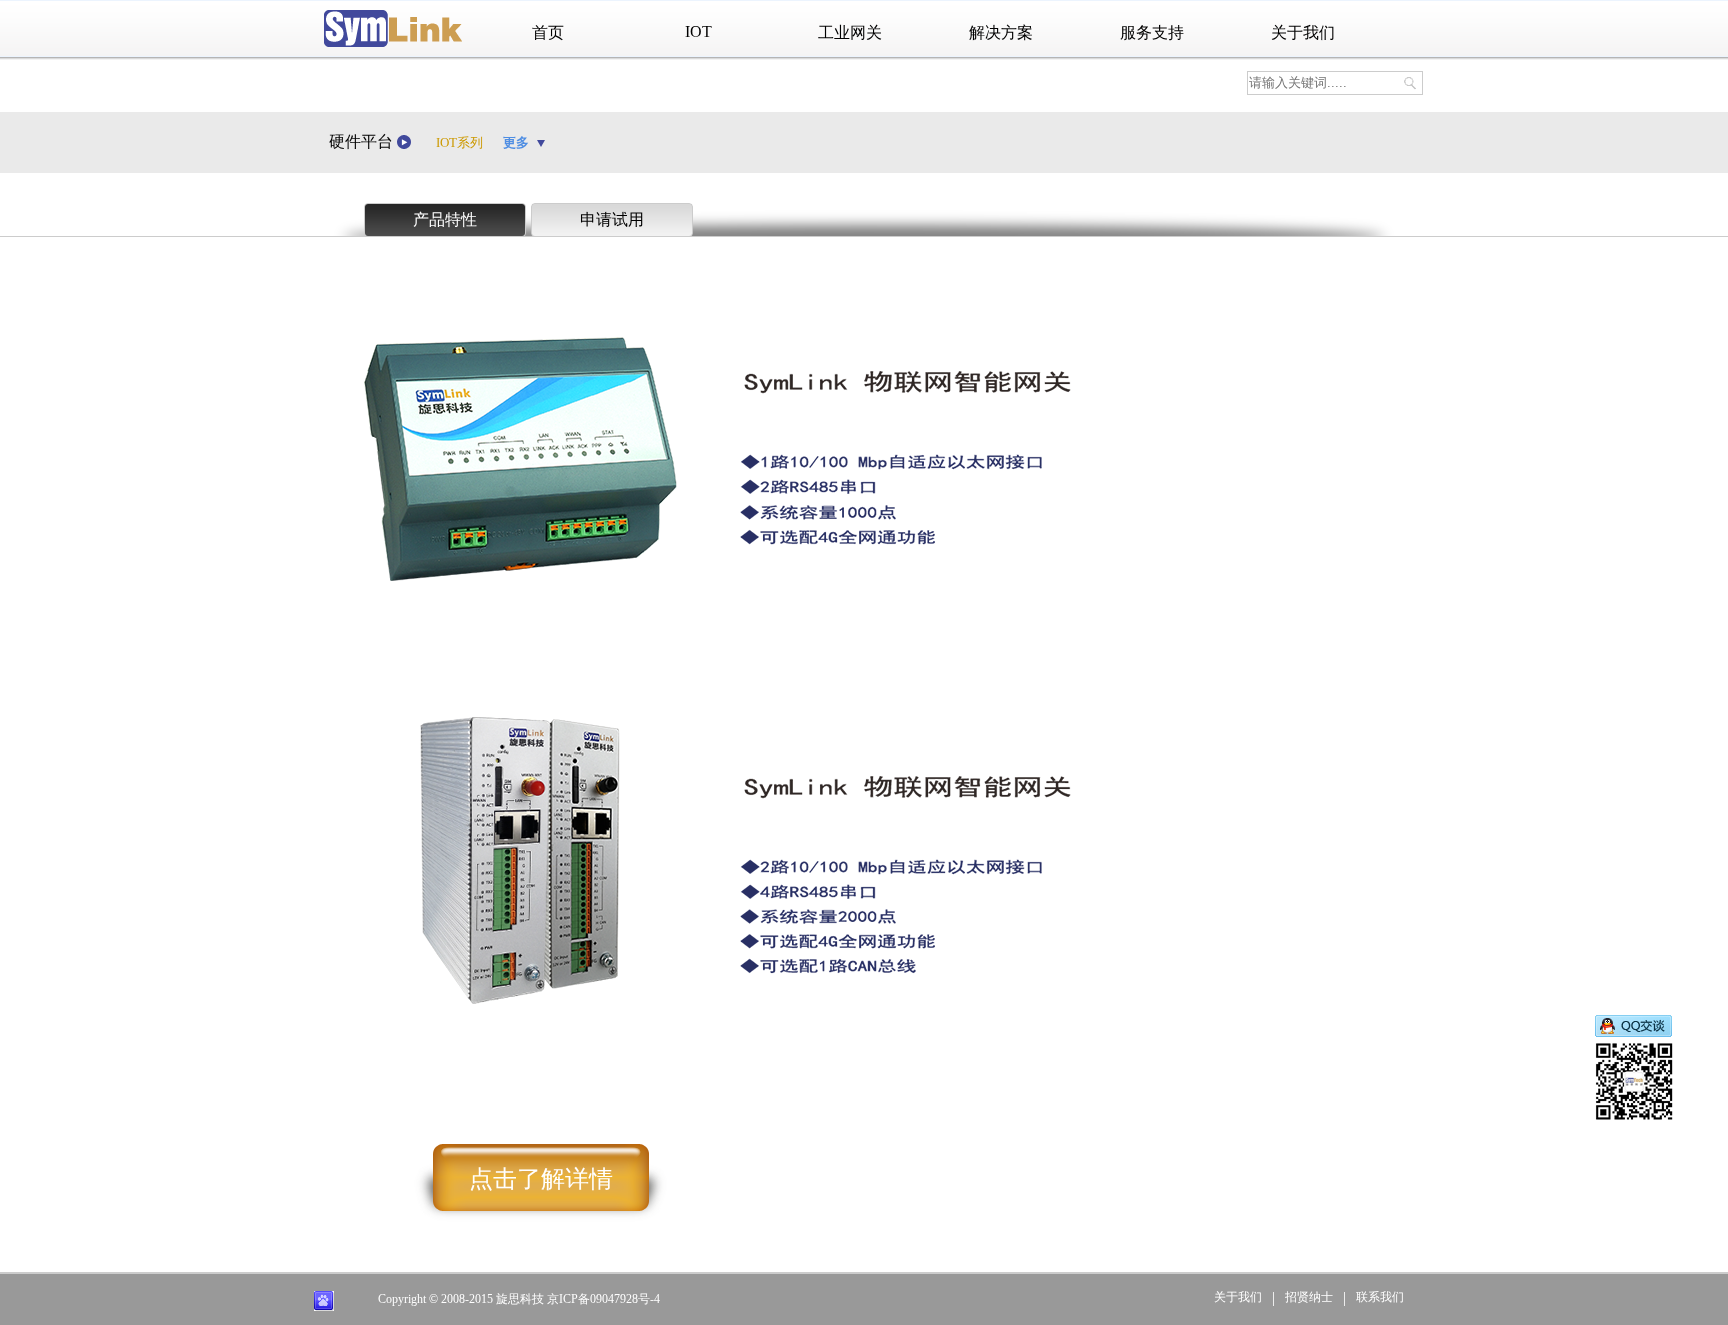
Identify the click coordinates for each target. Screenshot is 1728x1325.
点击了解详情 (541, 1179)
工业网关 (850, 32)
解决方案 (1001, 32)
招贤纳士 (1309, 1297)
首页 (548, 32)
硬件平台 (363, 141)
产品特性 (445, 219)
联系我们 (1380, 1297)
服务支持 (1152, 32)
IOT (698, 31)
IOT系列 (459, 142)
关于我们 (1303, 32)
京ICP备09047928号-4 (603, 1299)
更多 (517, 142)
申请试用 (612, 219)
